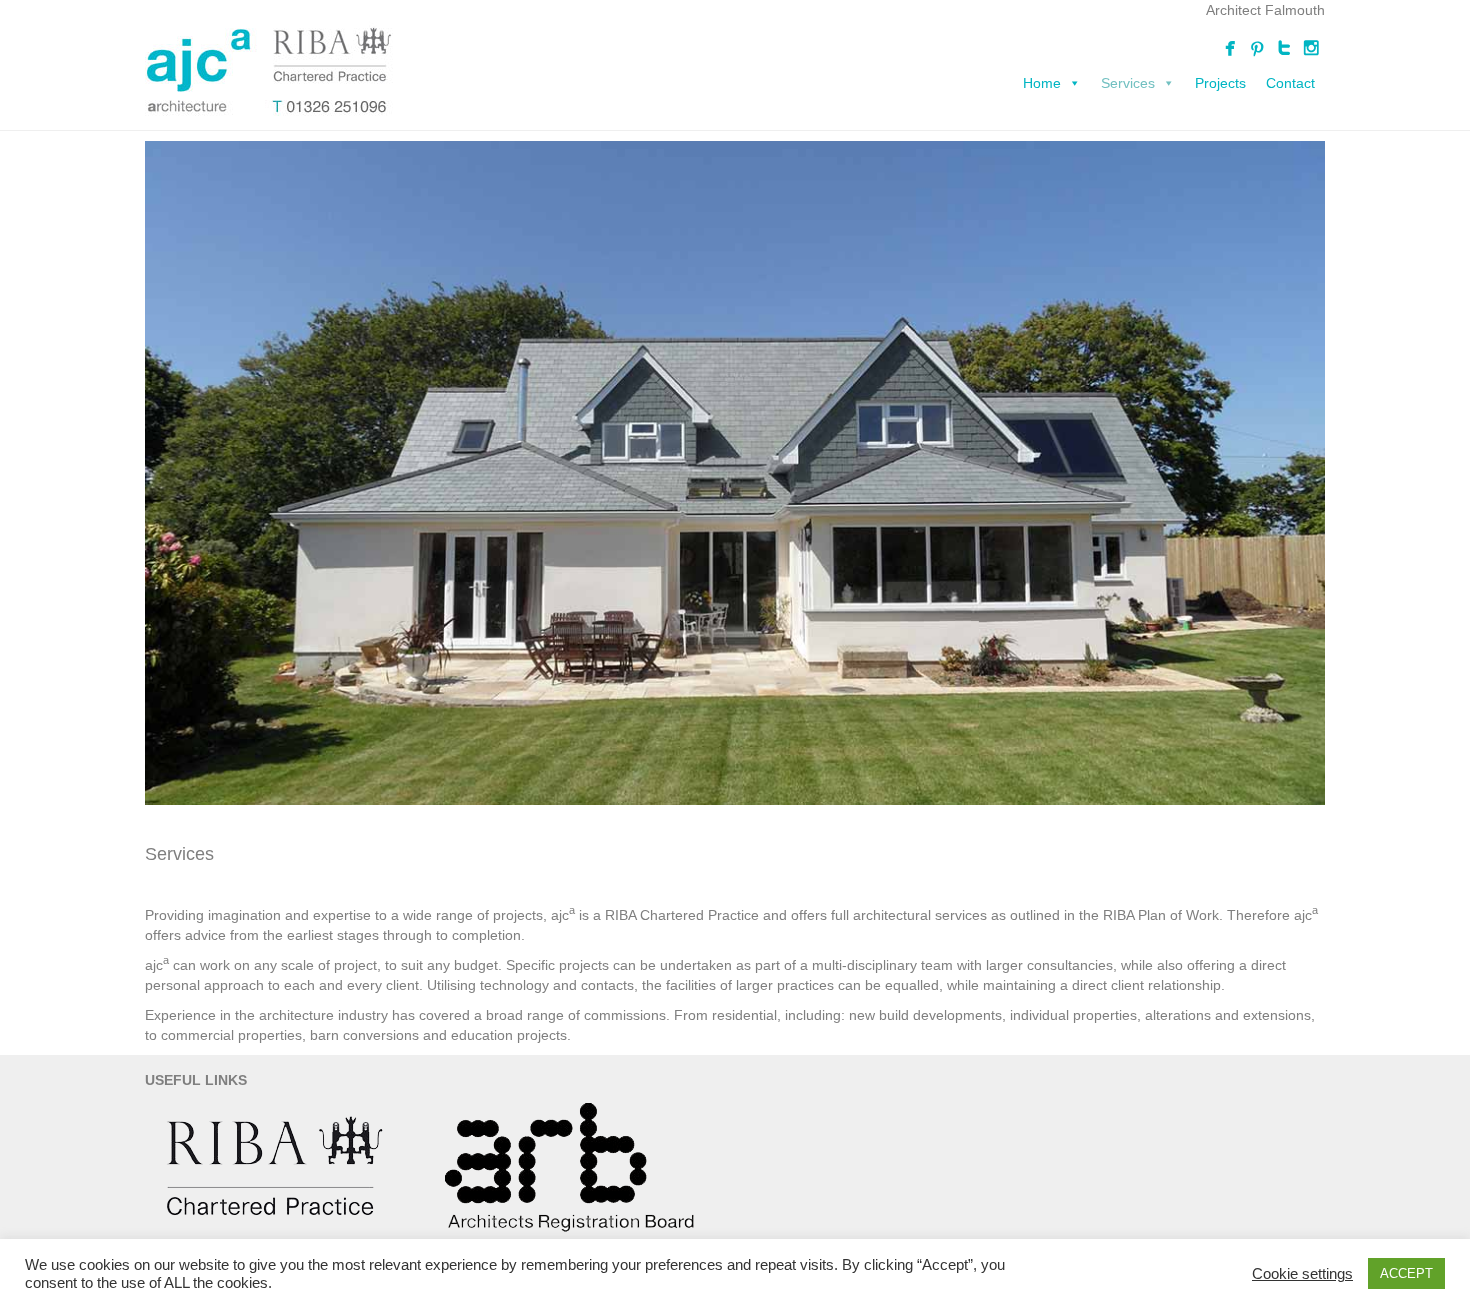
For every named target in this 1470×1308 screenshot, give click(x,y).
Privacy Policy (762, 1224)
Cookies (831, 1224)
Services (1128, 83)
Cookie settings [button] (1302, 1274)
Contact (1290, 83)
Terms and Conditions (655, 1224)
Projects (1220, 83)
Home (1042, 83)
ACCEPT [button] (1406, 1273)
